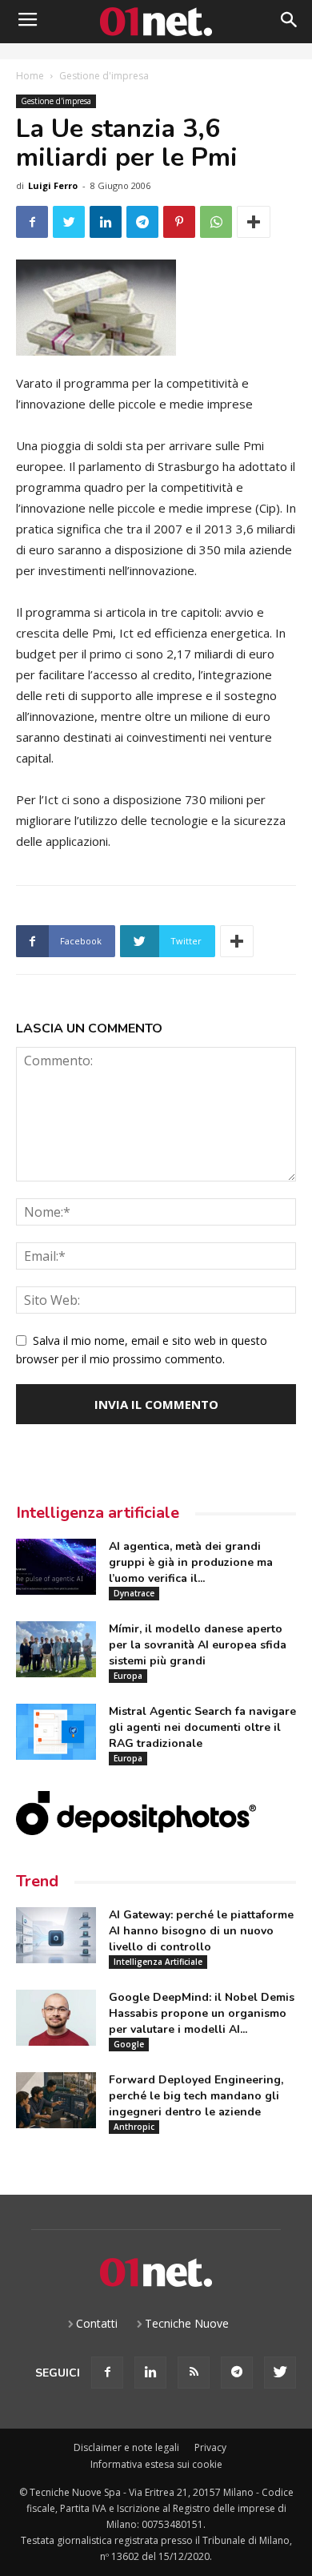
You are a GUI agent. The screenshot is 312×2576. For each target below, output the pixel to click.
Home (30, 76)
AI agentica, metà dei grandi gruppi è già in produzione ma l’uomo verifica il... (191, 1562)
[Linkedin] (150, 2373)
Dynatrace (134, 1593)
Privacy (210, 2447)
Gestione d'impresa (104, 76)
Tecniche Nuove (187, 2323)
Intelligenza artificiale (98, 1513)
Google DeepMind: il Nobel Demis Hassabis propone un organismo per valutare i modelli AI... (202, 2013)
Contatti (97, 2323)
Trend (37, 1881)
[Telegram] (237, 2373)
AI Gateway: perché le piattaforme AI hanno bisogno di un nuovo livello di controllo (201, 1931)
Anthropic (134, 2127)
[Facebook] (107, 2373)
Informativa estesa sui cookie (156, 2464)
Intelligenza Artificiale (158, 1962)
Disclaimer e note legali (126, 2447)
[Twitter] (280, 2373)
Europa (128, 1676)
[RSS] (194, 2373)
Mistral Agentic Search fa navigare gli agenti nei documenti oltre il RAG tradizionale (202, 1727)
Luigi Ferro (53, 185)
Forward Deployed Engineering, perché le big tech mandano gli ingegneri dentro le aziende (196, 2096)
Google (129, 2044)
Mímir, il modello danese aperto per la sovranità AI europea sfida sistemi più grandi (198, 1645)
